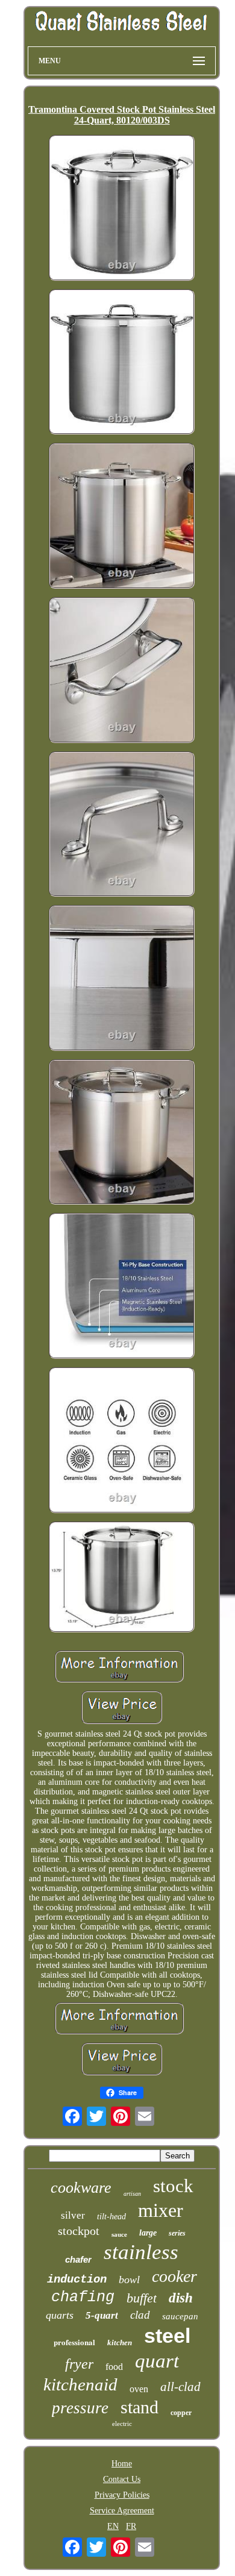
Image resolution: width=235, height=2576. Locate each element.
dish (181, 2298)
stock (173, 2186)
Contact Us (122, 2479)
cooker (174, 2276)
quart (157, 2361)
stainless (141, 2252)
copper (181, 2413)
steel (167, 2336)
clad (140, 2315)
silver (73, 2215)
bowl (129, 2280)
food (114, 2367)
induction (77, 2280)
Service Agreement (122, 2511)
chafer (78, 2259)
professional (74, 2342)
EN (113, 2526)
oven (139, 2389)
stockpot (79, 2231)
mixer (161, 2210)
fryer (79, 2364)
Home (122, 2464)
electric (122, 2424)
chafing (83, 2297)
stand (139, 2407)
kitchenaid (80, 2384)
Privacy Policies (122, 2495)
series (177, 2233)
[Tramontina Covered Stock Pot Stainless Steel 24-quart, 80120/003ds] (122, 209)
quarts (60, 2315)
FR (131, 2526)
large (148, 2233)
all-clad (180, 2387)
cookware (81, 2188)
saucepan (180, 2316)
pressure (80, 2408)
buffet (142, 2298)
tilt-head (111, 2217)
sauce (119, 2234)
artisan (132, 2194)
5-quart (102, 2315)
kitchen (120, 2343)
